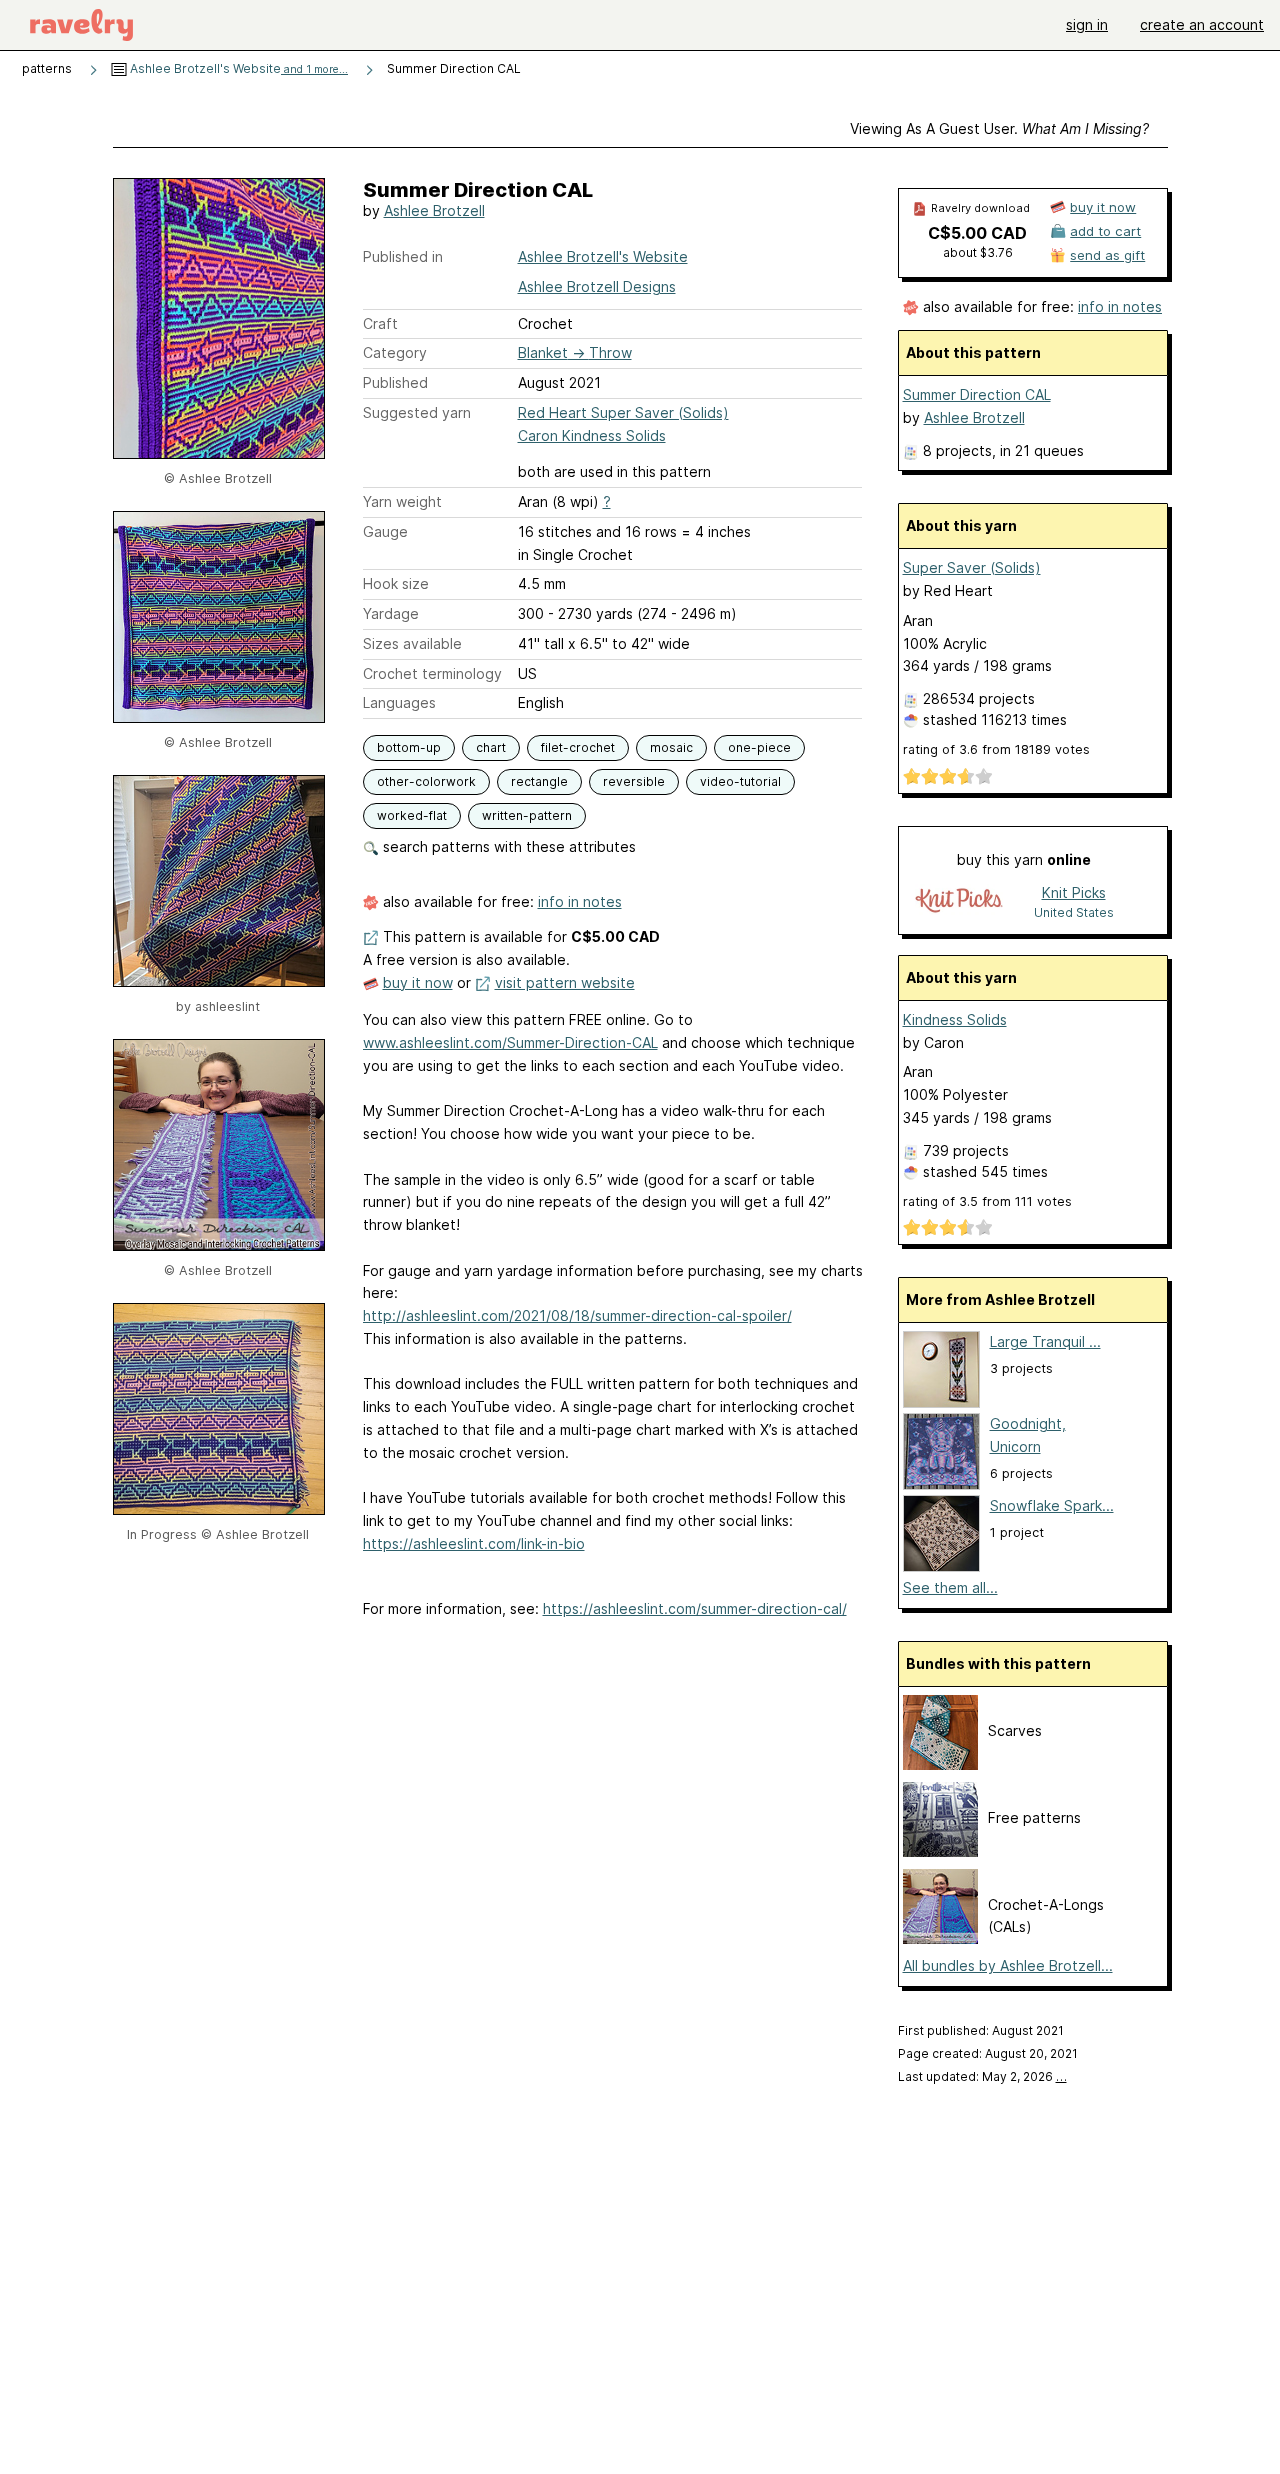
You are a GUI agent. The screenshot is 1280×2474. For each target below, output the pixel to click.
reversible (634, 781)
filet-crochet (578, 747)
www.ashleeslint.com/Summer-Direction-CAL (510, 1042)
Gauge (385, 531)
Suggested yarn (417, 412)
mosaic (671, 747)
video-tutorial (740, 781)
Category (395, 352)
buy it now (418, 982)
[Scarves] (940, 1764)
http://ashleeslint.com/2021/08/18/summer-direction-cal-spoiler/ (577, 1315)
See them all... (950, 1587)
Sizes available (412, 643)
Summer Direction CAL (977, 394)
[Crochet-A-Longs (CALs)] (940, 1938)
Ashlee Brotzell (434, 210)
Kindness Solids (955, 1019)
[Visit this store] (959, 901)
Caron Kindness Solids (592, 435)
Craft (380, 323)
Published (395, 382)
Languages (399, 702)
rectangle (539, 781)
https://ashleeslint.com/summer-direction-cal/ (695, 1608)
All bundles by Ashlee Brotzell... (1008, 1965)
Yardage (391, 613)
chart (491, 747)
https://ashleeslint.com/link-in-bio (474, 1543)
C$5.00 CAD (977, 233)
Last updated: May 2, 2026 (982, 2076)
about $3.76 (978, 252)
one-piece (759, 747)
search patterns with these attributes (507, 846)
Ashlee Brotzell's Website (237, 68)
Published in (403, 256)
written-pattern (527, 815)
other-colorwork (426, 781)
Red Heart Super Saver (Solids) (623, 412)
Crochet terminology (432, 673)
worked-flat (412, 815)
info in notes (580, 901)
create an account (1202, 24)
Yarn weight (402, 501)
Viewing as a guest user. (999, 128)
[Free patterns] (940, 1851)
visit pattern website (565, 982)
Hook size (396, 583)
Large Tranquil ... (1045, 1341)
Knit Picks (1074, 892)
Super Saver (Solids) (972, 567)
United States (1074, 912)
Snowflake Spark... (1052, 1505)
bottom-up (409, 747)
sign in (1087, 24)
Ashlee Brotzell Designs (597, 286)
